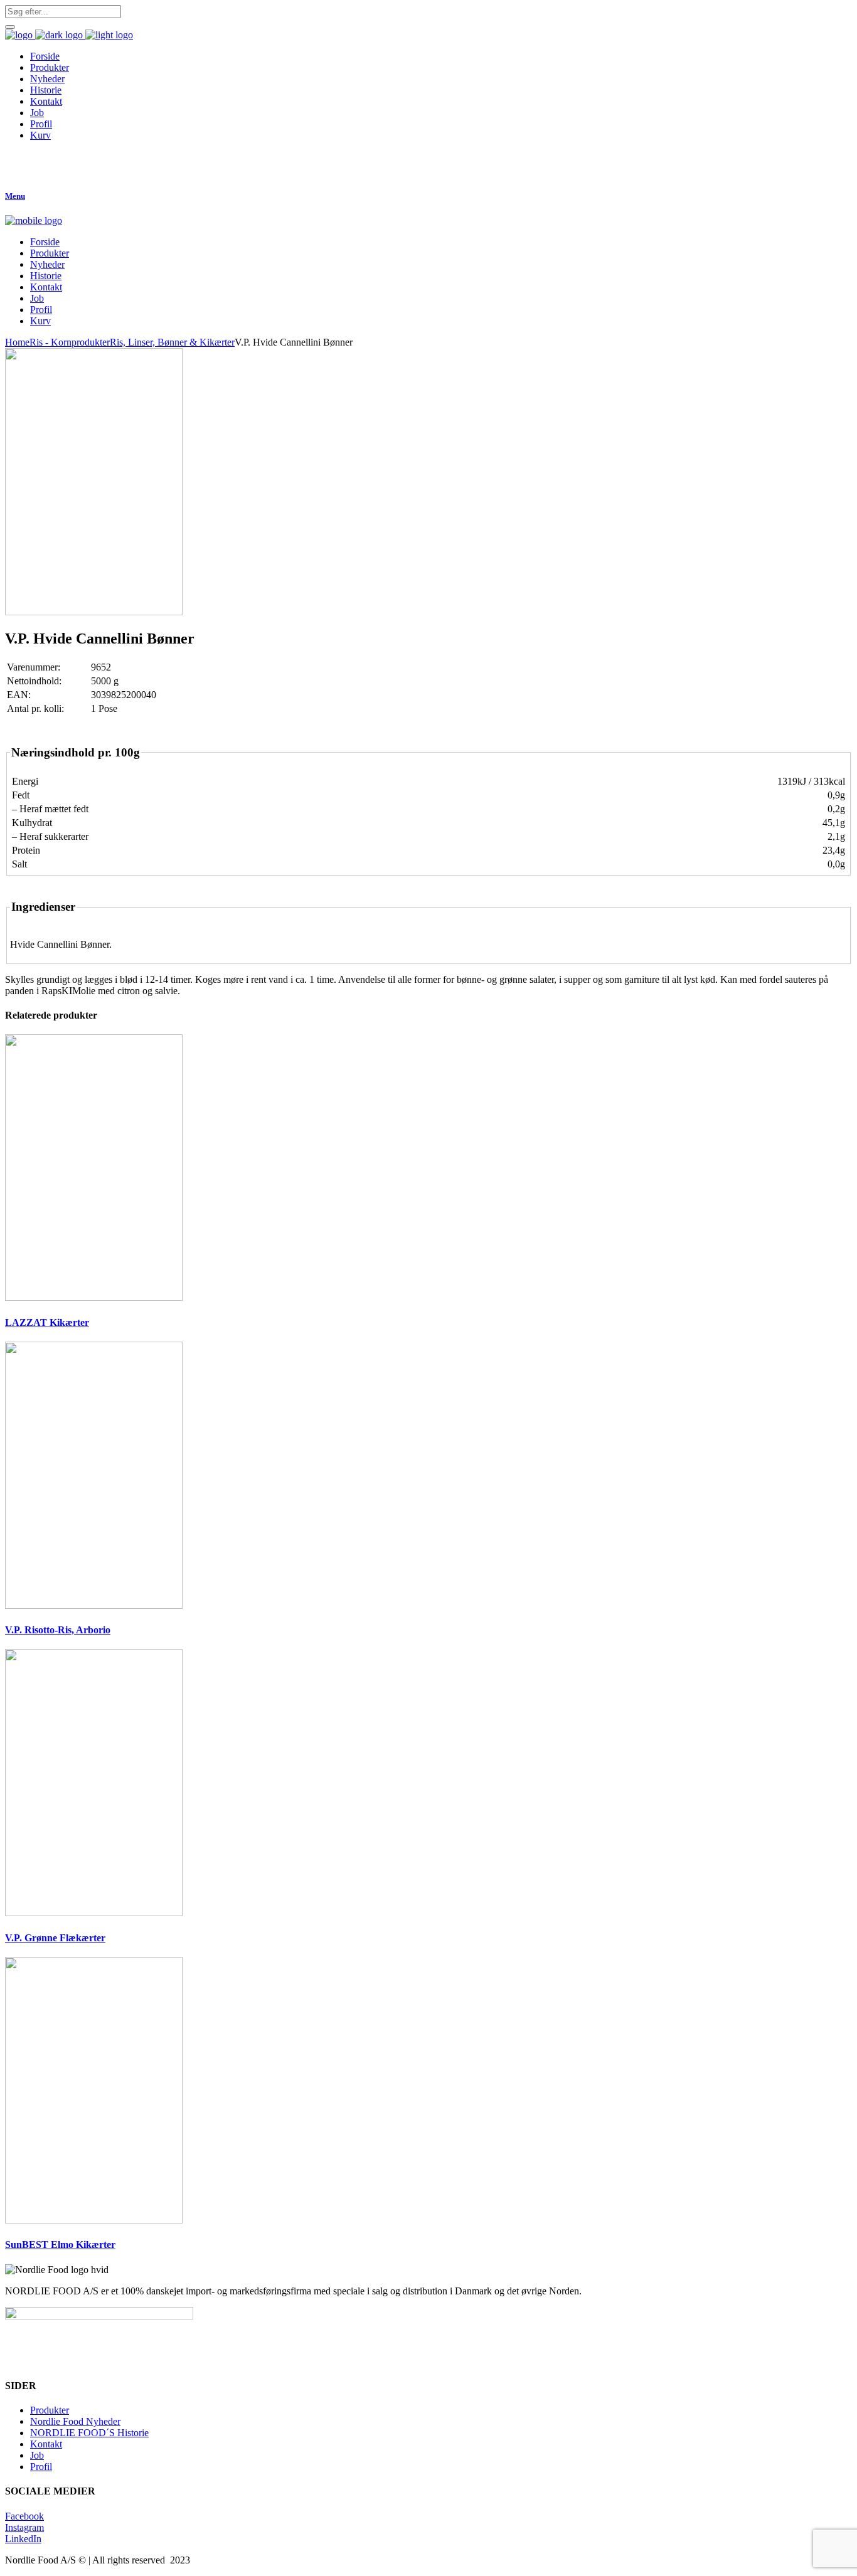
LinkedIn (23, 2539)
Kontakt (46, 2444)
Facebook (24, 2516)
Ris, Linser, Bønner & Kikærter (172, 342)
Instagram (24, 2527)
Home (17, 342)
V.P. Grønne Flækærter (55, 1938)
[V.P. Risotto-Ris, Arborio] (94, 1605)
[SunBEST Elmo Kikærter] (94, 2220)
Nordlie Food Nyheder (75, 2421)
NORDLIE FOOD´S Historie (89, 2433)
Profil (41, 2467)
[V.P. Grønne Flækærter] (94, 1913)
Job (37, 2455)
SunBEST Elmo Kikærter (60, 2245)
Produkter (50, 2410)
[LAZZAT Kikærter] (94, 1297)
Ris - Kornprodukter (70, 342)
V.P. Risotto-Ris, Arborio (58, 1630)
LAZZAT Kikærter (47, 1322)
